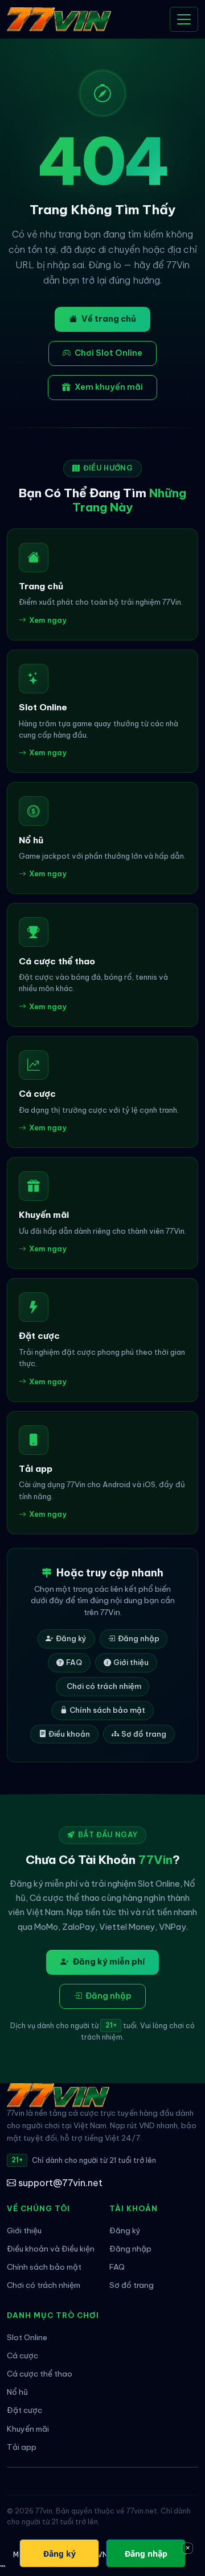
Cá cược (22, 2356)
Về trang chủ (109, 319)
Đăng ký (71, 1638)
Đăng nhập (139, 1638)
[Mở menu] (184, 19)
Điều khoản (69, 1734)
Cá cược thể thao (40, 2374)
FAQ (74, 1662)
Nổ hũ (17, 2392)
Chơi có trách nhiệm (104, 1686)
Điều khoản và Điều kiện (51, 2249)
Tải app (22, 2447)
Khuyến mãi (28, 2429)
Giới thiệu (131, 1662)
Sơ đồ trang (144, 1734)
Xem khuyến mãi (109, 387)
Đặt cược (24, 2410)
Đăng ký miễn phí (109, 1962)
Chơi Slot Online (108, 353)
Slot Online (27, 2338)
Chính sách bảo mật (107, 1710)
